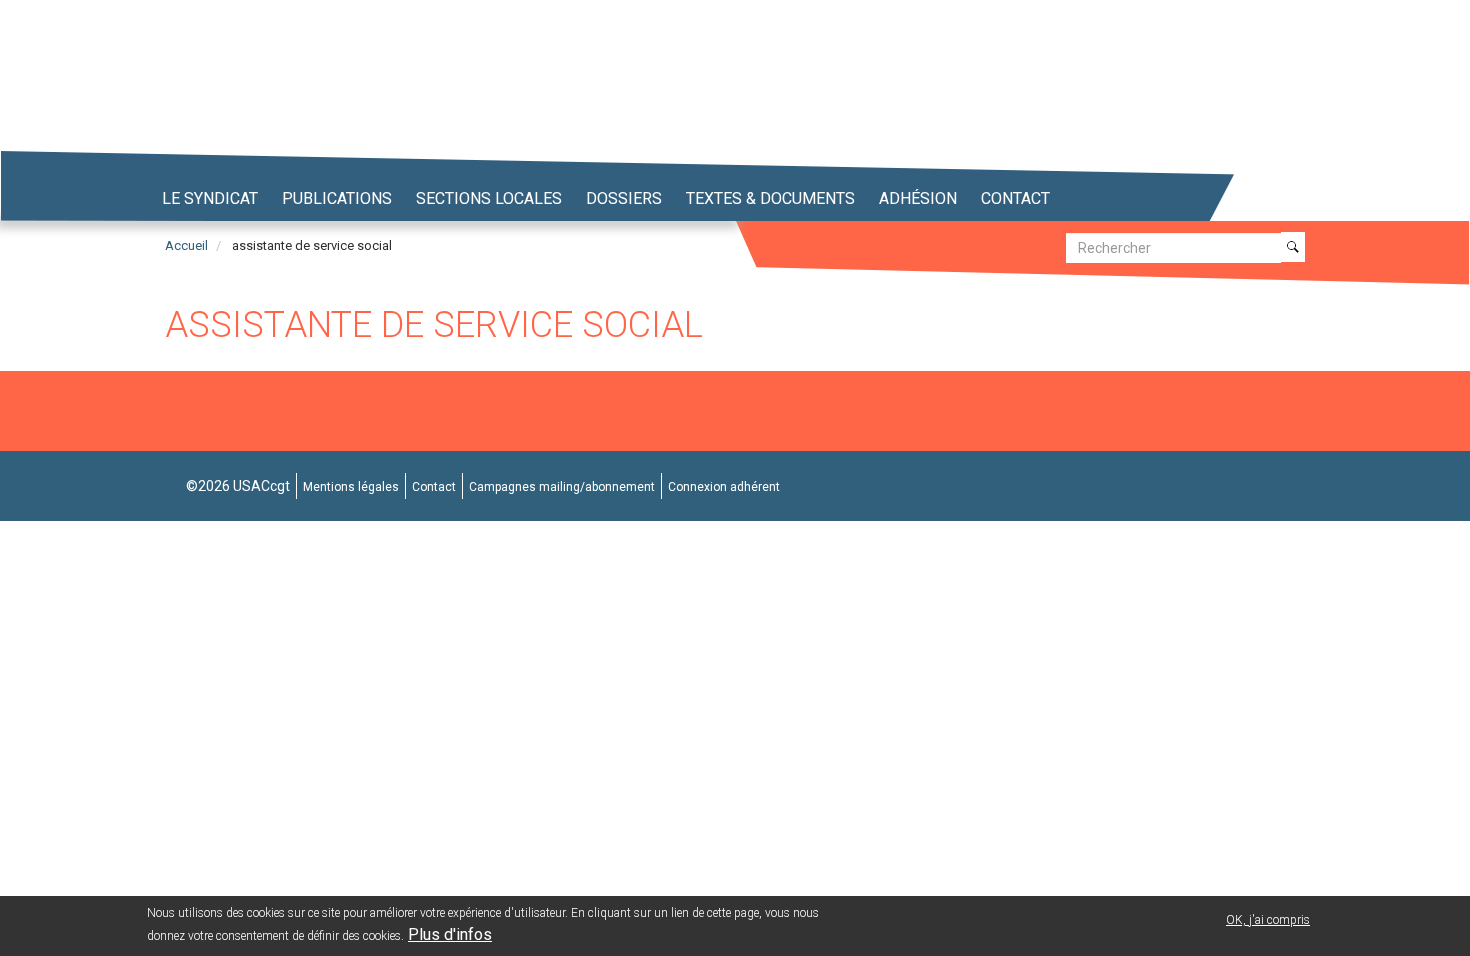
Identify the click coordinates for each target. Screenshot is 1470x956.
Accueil (186, 245)
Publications (337, 198)
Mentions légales (351, 487)
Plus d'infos (450, 934)
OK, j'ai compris (1268, 920)
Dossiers (624, 198)
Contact (1015, 198)
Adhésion (918, 198)
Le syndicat (210, 198)
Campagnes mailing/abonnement (562, 487)
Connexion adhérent (724, 487)
